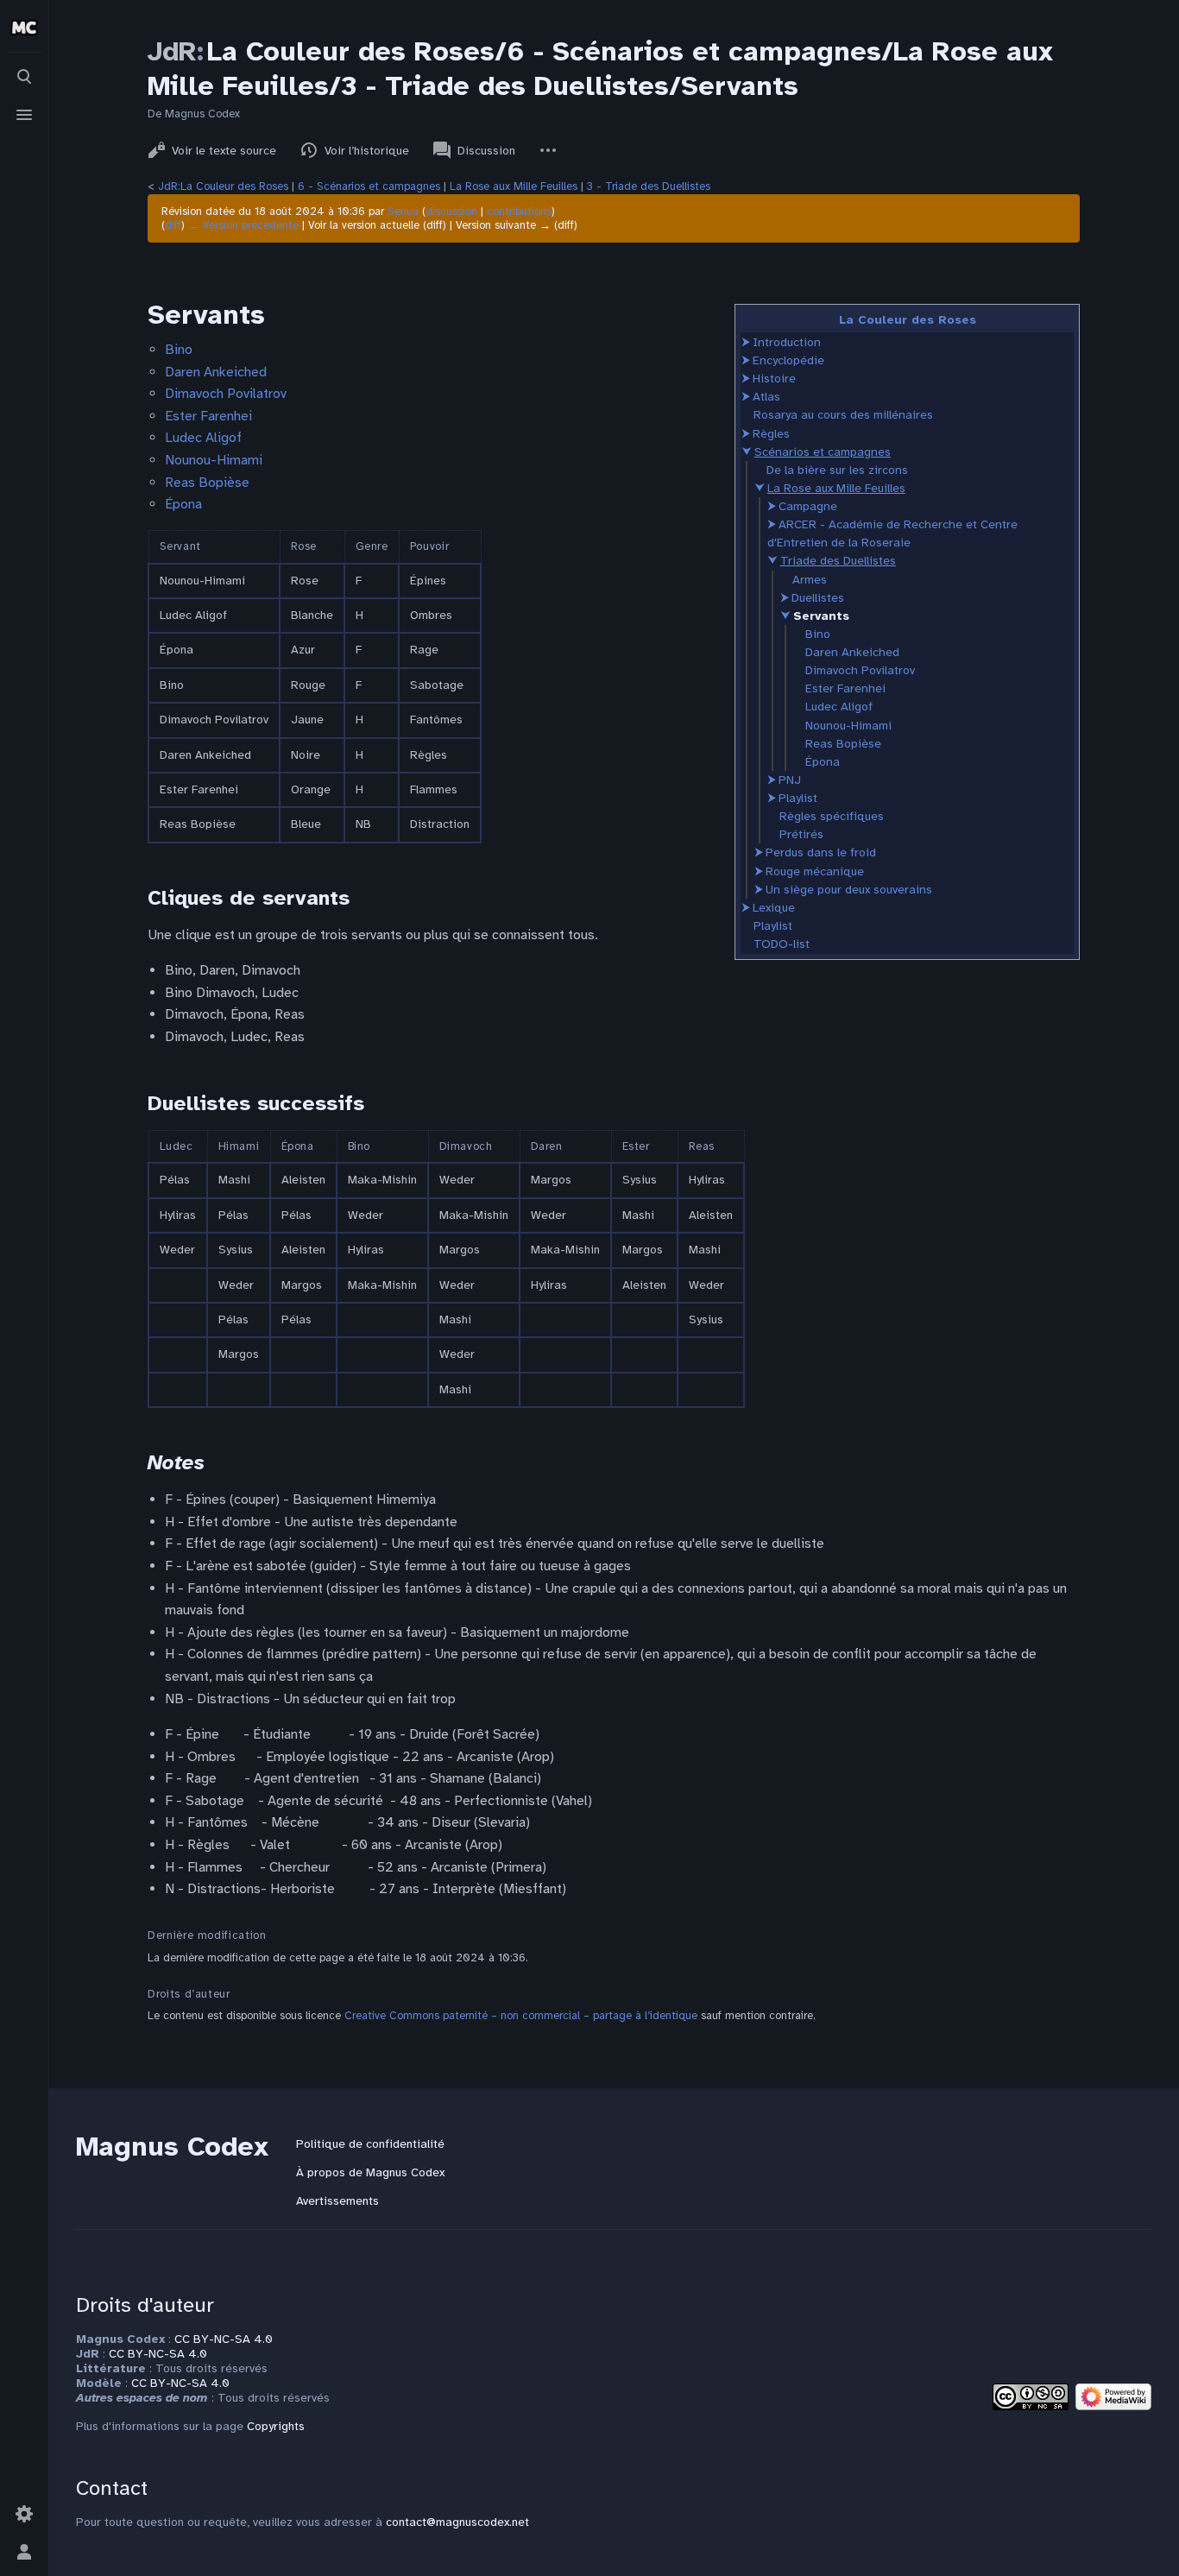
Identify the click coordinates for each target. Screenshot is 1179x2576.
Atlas (766, 397)
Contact (112, 2488)
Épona (823, 762)
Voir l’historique (367, 151)
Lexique (774, 908)
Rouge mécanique (815, 871)
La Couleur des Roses (908, 320)
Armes (810, 580)
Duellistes (818, 598)
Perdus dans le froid (821, 852)
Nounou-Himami (848, 726)
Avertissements (337, 2201)
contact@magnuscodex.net (457, 2522)
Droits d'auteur (145, 2305)
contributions (519, 212)
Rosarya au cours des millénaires (843, 415)
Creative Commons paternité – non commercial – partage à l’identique (521, 2016)
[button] (746, 342)
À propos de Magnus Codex (370, 2172)
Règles (771, 434)
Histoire (774, 379)
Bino (818, 634)
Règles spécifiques (832, 816)
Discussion (486, 151)
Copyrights (276, 2426)
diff (173, 225)
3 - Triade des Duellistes (649, 186)
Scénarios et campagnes (823, 452)
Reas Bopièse (843, 744)
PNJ (790, 780)
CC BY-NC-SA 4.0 (224, 2339)
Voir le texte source (224, 151)
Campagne (808, 506)
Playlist (798, 798)
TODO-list (782, 944)
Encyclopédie (788, 360)
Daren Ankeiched (852, 652)
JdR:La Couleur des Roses (223, 186)
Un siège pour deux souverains (849, 890)
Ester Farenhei (845, 688)
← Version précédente (243, 225)
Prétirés (801, 834)
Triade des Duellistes (838, 561)
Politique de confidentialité (370, 2144)
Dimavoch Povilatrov (860, 670)
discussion (451, 212)
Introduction (787, 342)
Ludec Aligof (839, 707)
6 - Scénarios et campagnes (369, 186)
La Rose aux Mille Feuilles (514, 186)
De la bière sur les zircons (837, 470)
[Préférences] (24, 2514)
